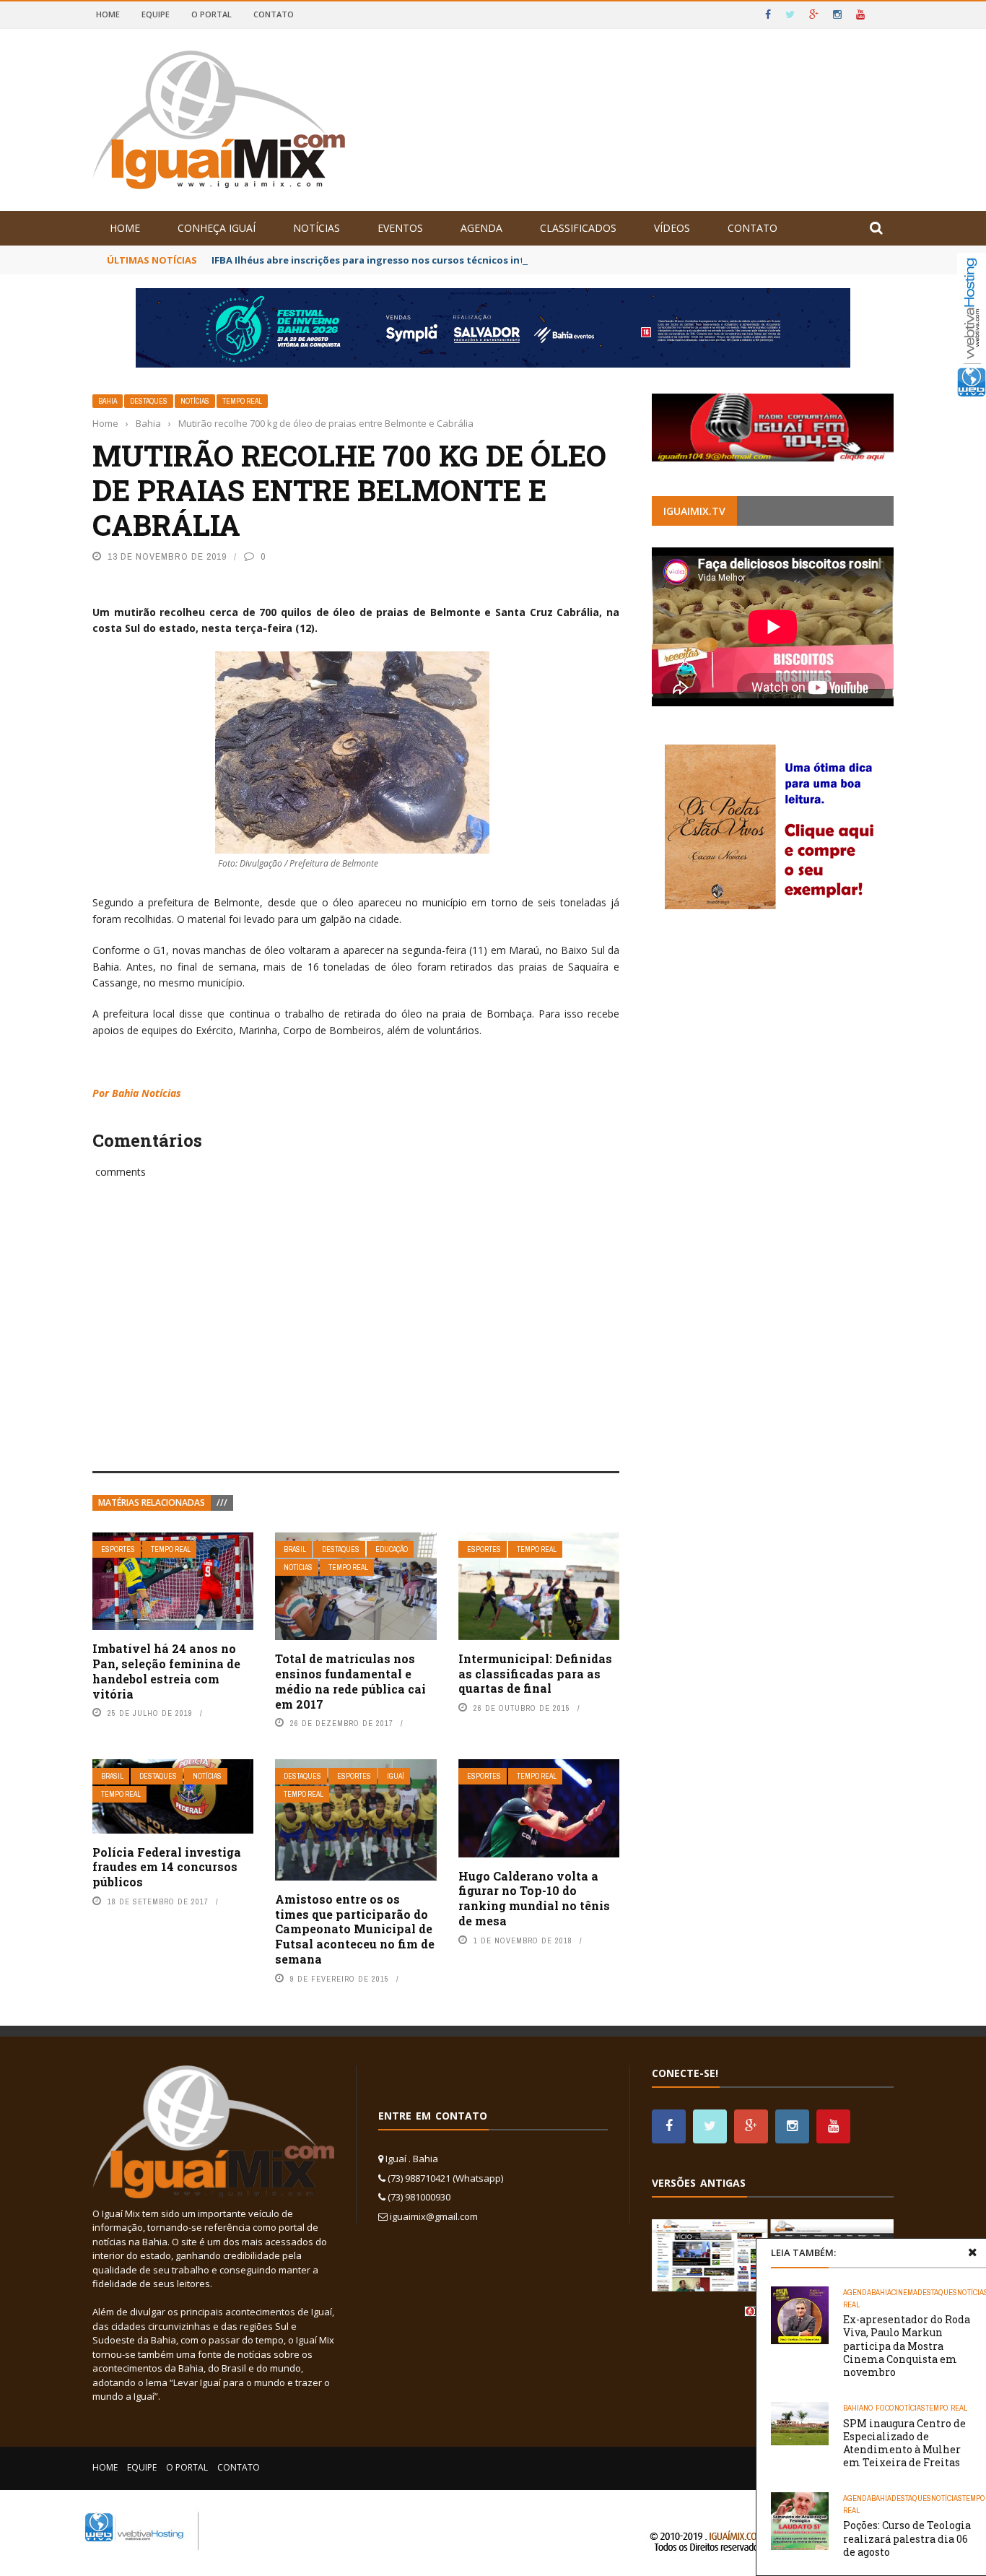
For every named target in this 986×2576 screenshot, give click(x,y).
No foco (879, 2408)
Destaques (149, 401)
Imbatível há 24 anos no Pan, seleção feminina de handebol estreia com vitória (166, 1671)
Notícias (317, 228)
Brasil (295, 1549)
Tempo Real (242, 401)
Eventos (400, 228)
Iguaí (396, 1776)
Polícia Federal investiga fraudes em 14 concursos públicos (167, 1867)
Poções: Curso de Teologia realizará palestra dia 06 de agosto (907, 2538)
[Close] (972, 2252)
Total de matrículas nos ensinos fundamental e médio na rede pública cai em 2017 (350, 1681)
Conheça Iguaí (217, 228)
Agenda (481, 228)
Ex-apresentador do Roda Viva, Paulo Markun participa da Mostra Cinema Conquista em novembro (907, 2346)
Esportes (118, 1549)
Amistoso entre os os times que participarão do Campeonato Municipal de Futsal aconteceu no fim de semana (355, 1929)
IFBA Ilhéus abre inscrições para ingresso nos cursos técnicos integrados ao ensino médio (429, 260)
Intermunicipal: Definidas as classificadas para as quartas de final (535, 1674)
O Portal (211, 14)
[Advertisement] (356, 1341)
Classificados (578, 228)
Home (108, 14)
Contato (274, 14)
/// (222, 1502)
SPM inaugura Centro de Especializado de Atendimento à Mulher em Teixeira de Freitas (904, 2443)
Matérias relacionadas (152, 1502)
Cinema (904, 2292)
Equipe (156, 14)
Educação (392, 1549)
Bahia (108, 401)
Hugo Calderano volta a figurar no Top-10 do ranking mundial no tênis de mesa (534, 1898)
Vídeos (672, 228)
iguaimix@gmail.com (434, 2216)
